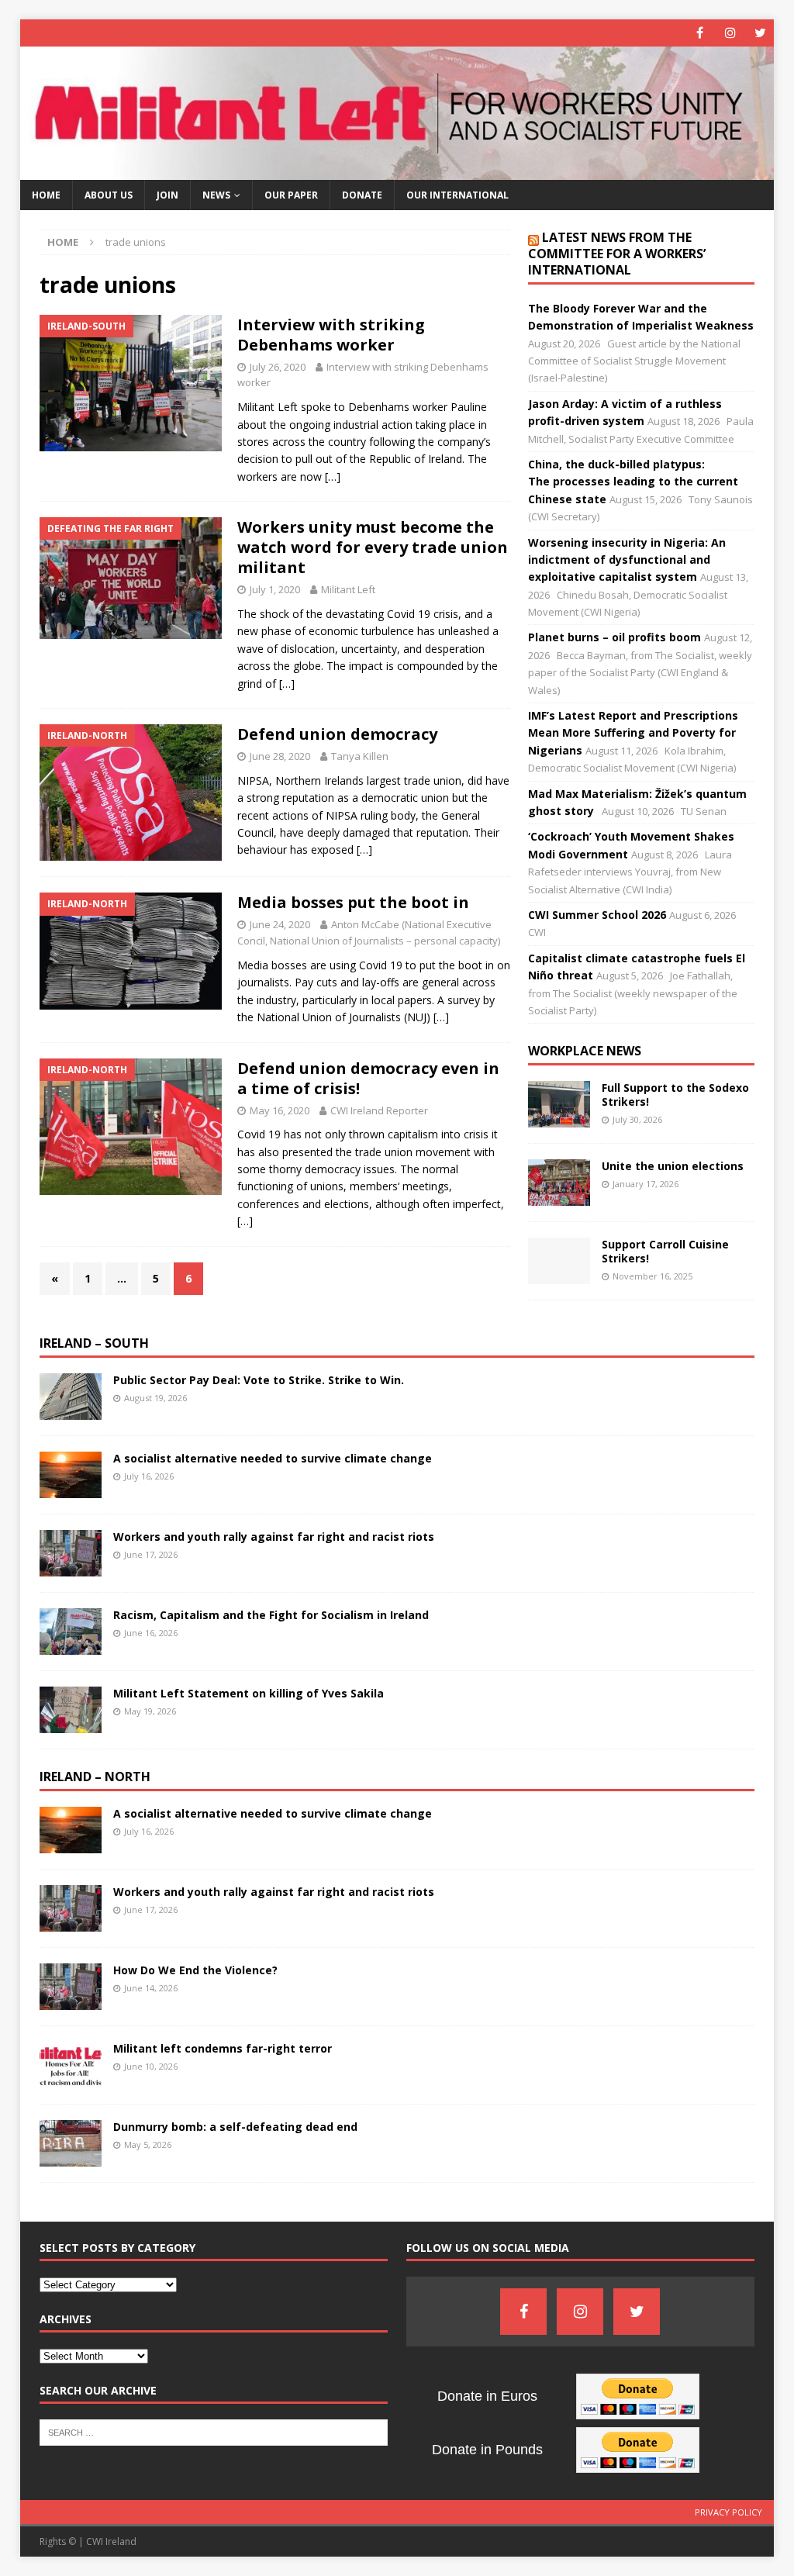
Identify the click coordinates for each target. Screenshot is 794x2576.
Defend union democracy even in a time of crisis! (368, 1078)
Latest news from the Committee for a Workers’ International (617, 254)
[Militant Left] (397, 171)
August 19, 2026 (155, 1398)
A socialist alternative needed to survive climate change (273, 1458)
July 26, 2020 (278, 367)
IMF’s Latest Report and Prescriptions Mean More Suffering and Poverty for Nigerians (633, 733)
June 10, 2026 (151, 2066)
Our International (457, 195)
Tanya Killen (360, 756)
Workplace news (585, 1051)
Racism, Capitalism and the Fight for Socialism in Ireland (271, 1615)
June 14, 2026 (151, 1988)
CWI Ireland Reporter (379, 1110)
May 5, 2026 (148, 2144)
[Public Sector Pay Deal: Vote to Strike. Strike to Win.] (71, 1397)
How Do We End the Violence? (195, 1970)
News (216, 195)
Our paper (291, 195)
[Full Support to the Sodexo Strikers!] (559, 1104)
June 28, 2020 (280, 756)
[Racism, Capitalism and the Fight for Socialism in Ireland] (71, 1632)
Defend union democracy (337, 734)
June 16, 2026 (151, 1633)
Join (167, 195)
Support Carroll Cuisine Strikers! (665, 1251)
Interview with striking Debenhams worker (331, 335)
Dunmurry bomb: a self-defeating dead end (235, 2127)
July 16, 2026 (149, 1476)
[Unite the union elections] (559, 1183)
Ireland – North (95, 1777)
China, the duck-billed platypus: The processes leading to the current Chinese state (633, 482)
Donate (362, 195)
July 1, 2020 (275, 589)
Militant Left (348, 589)
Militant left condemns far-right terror (223, 2048)
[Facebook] (700, 33)
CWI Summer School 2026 (597, 915)
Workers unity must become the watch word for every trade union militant (373, 547)
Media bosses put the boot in (353, 902)
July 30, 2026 (637, 1119)
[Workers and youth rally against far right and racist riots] (71, 1553)
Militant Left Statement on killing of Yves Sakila (249, 1693)
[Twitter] (760, 33)
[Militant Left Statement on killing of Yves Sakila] (71, 1710)
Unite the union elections (673, 1166)
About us (109, 195)
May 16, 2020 (280, 1110)
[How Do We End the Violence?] (71, 1987)
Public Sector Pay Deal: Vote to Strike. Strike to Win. (259, 1380)
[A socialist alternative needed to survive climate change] (71, 1475)
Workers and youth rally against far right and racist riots (275, 1537)
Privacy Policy (728, 2512)
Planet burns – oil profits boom (614, 637)
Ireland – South (94, 1343)
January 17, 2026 (646, 1184)
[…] (333, 477)
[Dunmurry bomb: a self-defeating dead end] (71, 2143)
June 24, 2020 (280, 924)
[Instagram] (730, 33)
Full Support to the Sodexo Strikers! (675, 1095)
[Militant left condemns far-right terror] (71, 2065)
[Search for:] (214, 2431)
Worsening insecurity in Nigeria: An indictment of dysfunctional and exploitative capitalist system (627, 560)
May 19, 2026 (150, 1711)
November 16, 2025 (652, 1276)
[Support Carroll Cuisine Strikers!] (559, 1261)
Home (46, 195)
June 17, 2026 (151, 1554)
